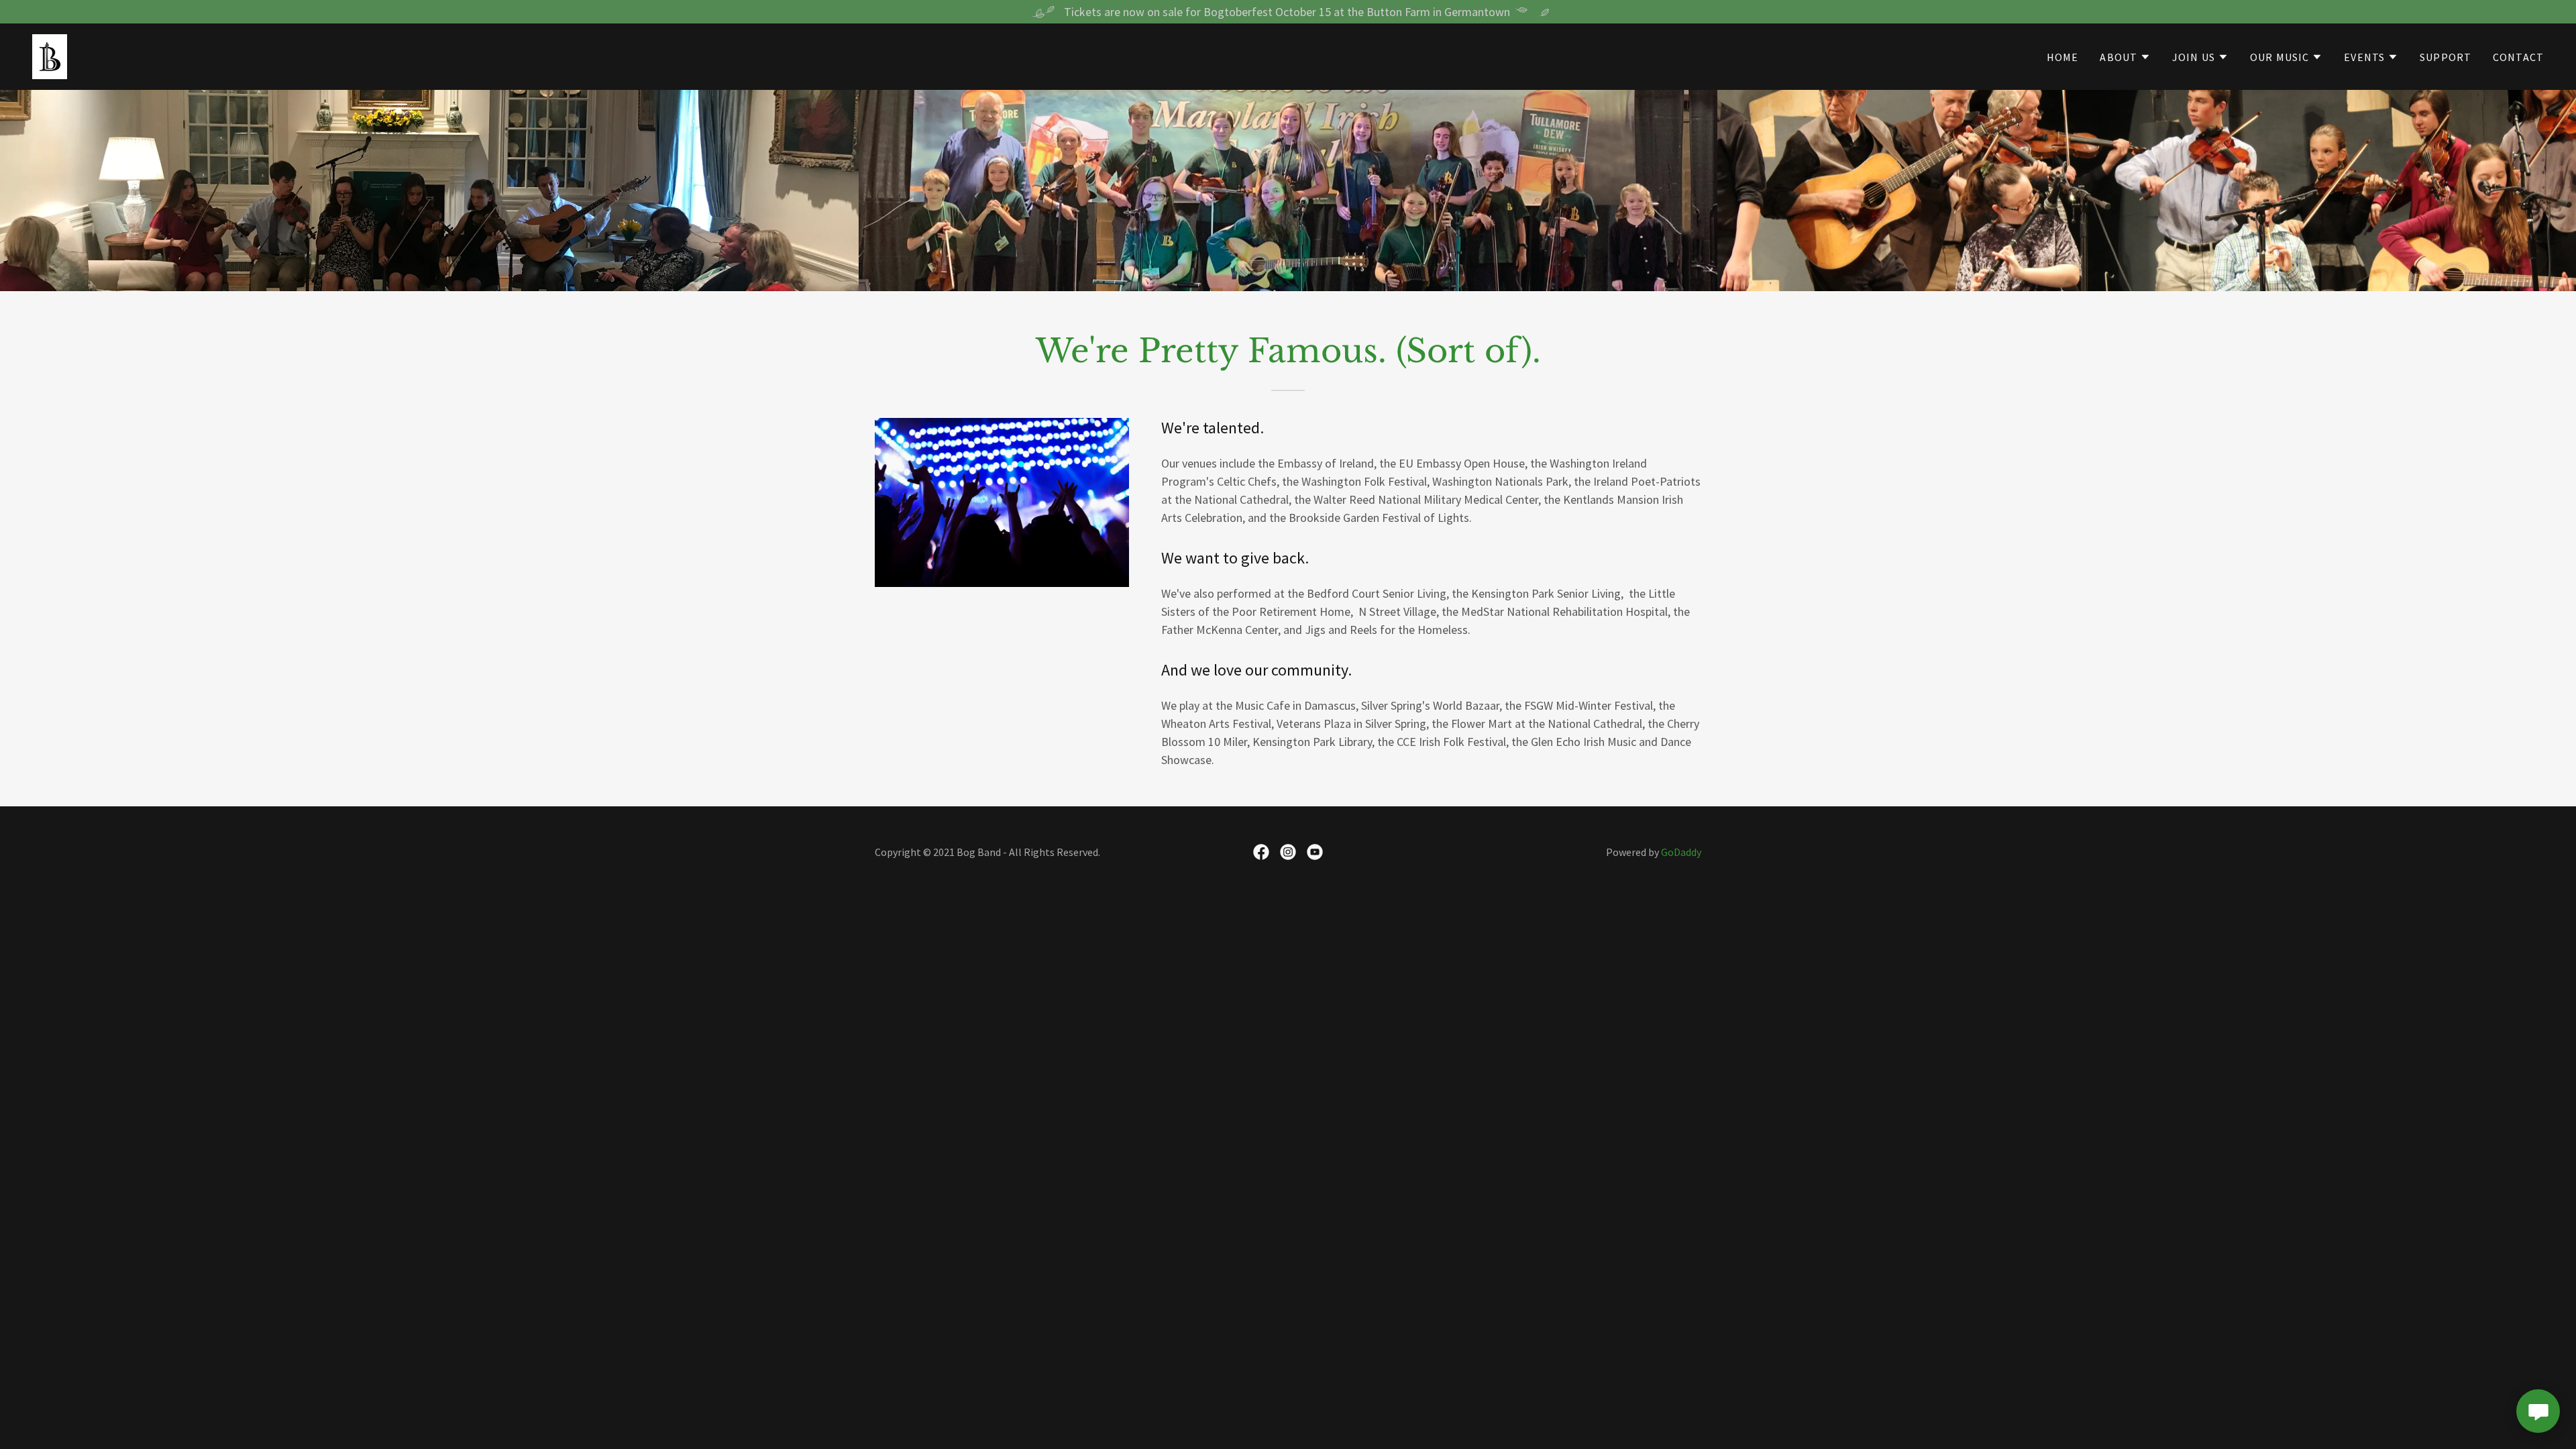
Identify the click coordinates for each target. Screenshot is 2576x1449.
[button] (2125, 57)
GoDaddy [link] (1681, 852)
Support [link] (2446, 57)
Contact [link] (2518, 57)
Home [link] (2063, 57)
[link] (50, 55)
